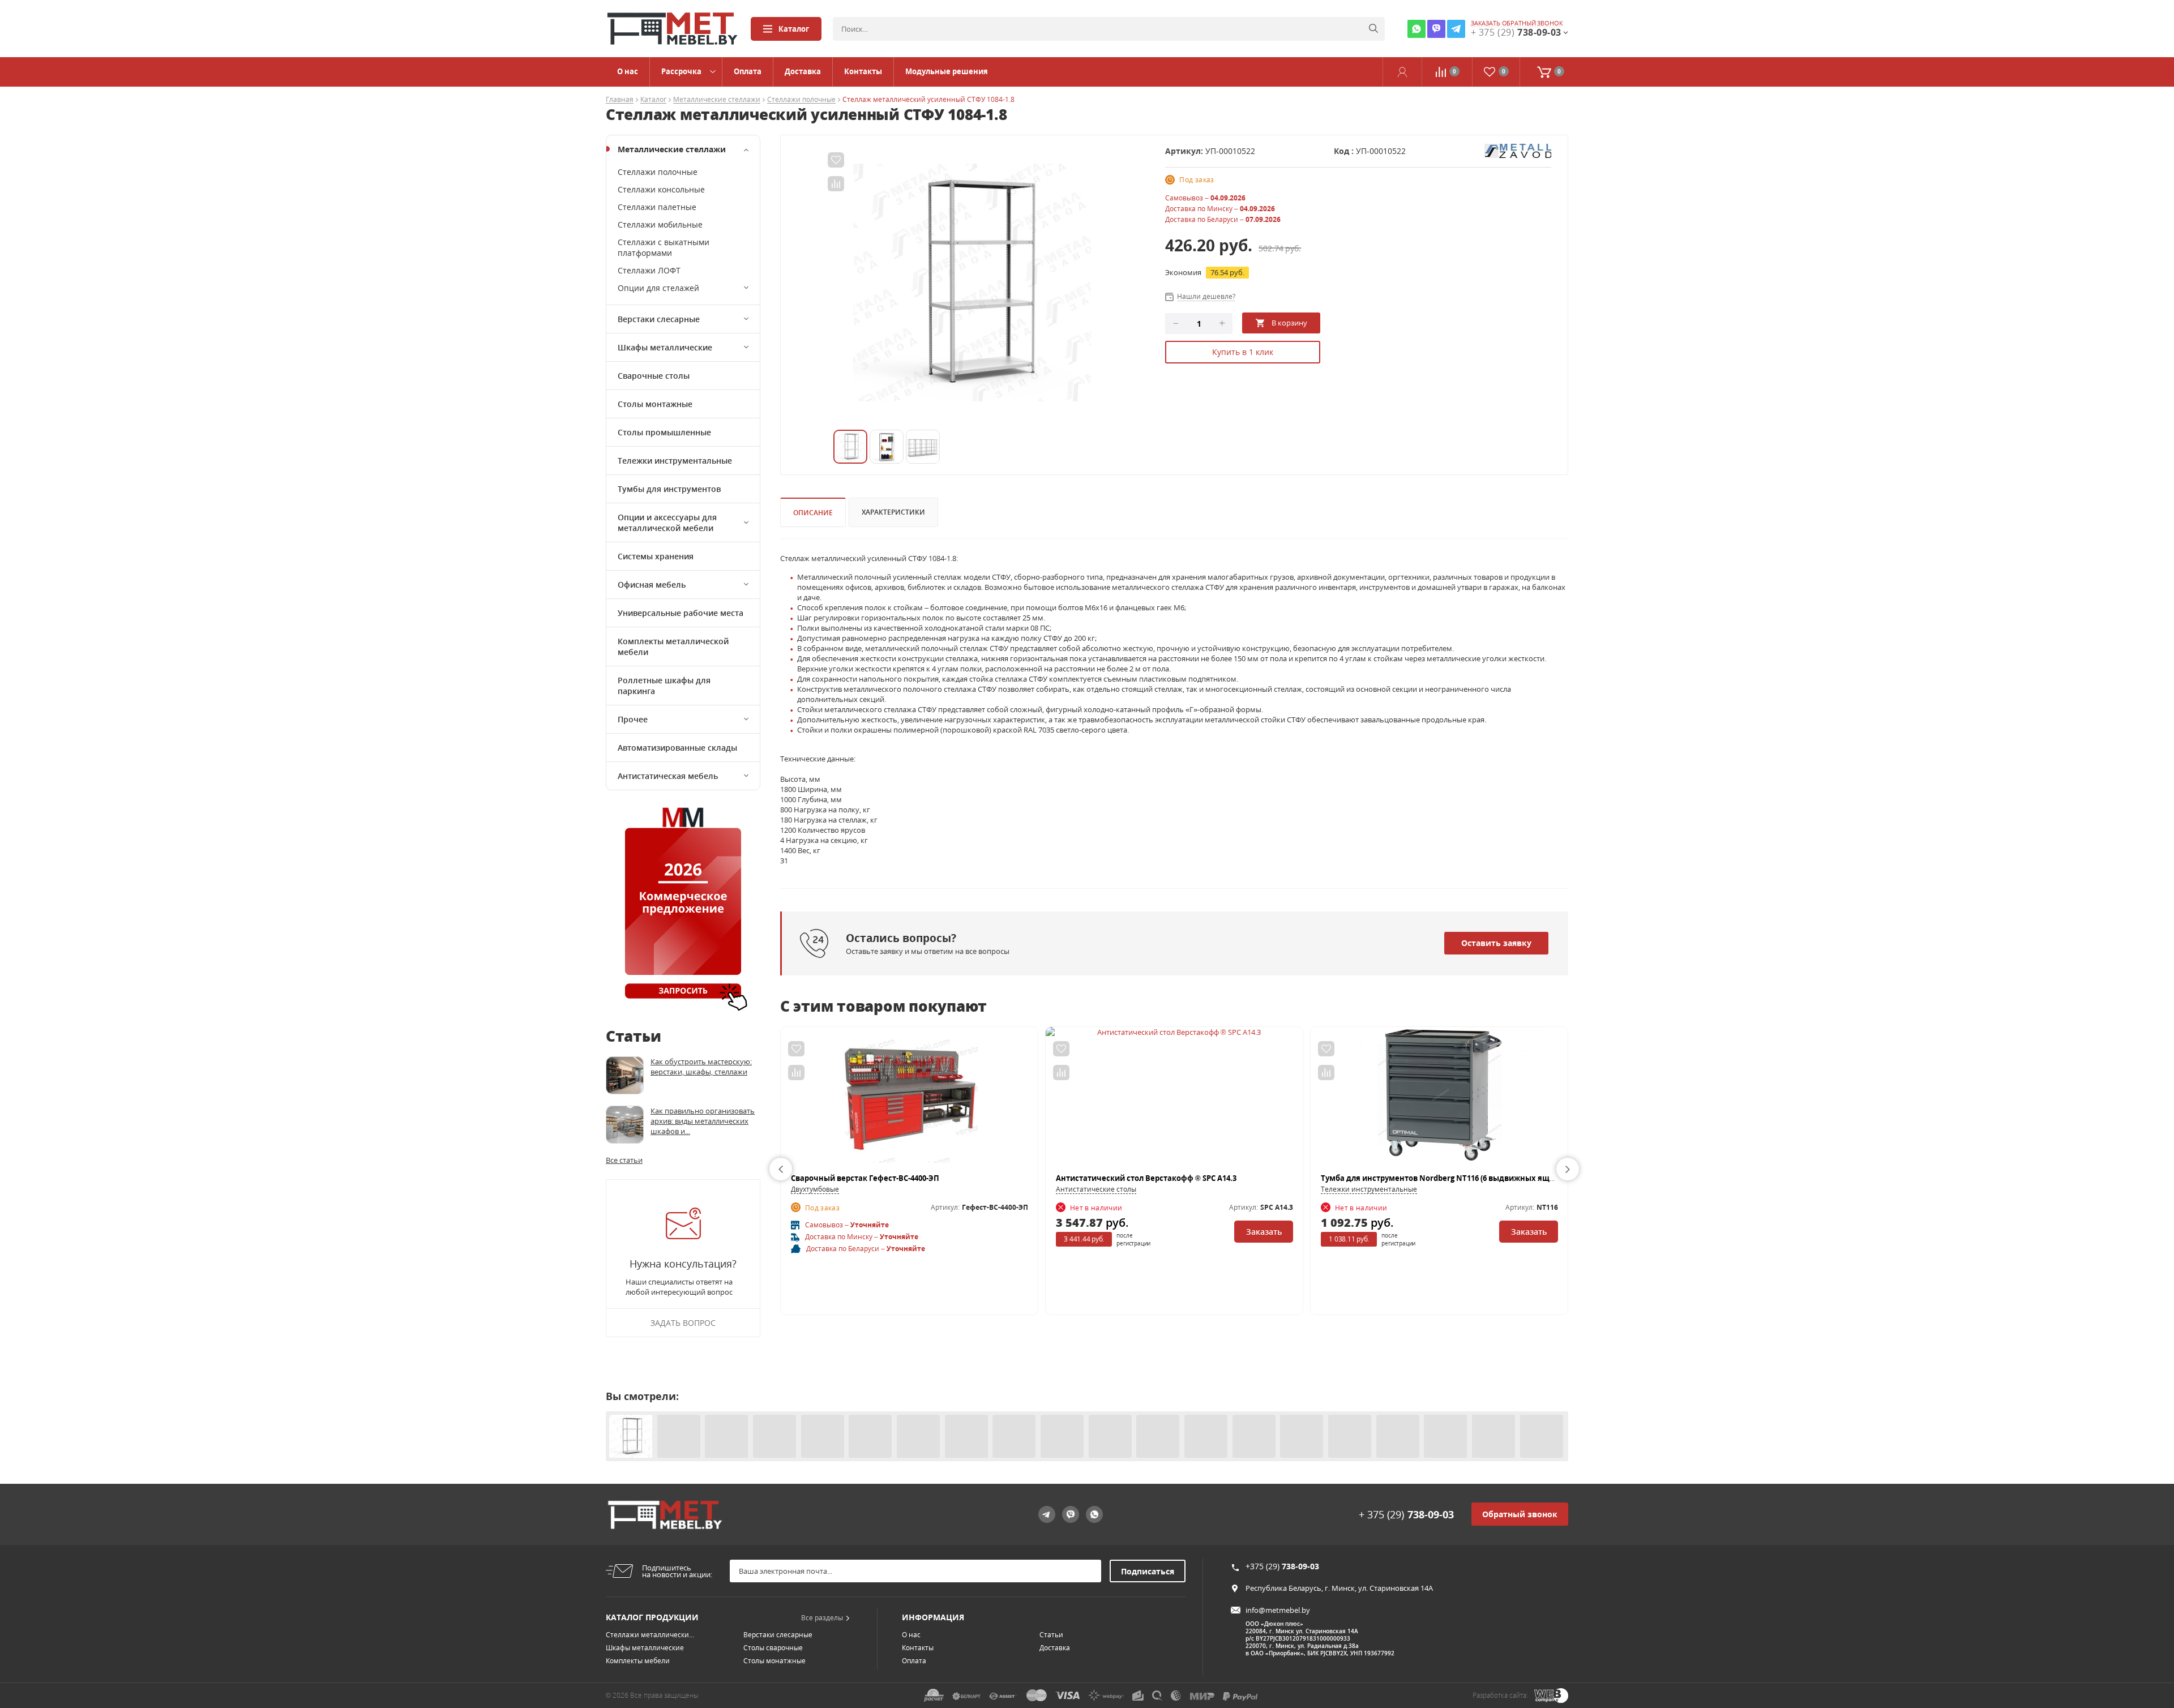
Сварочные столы (654, 376)
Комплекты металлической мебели (673, 647)
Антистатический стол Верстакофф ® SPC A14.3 (1146, 1178)
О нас (628, 71)
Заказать (1264, 1232)
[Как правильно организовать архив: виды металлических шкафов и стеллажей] (625, 1125)
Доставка (803, 71)
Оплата (748, 71)
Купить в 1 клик (1243, 352)
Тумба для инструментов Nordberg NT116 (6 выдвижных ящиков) (1446, 1178)
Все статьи (624, 1160)
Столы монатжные (774, 1661)
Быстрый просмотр (910, 1100)
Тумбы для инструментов (669, 489)
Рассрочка (681, 71)
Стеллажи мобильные (660, 224)
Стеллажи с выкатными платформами (664, 247)
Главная (620, 100)
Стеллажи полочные (801, 100)
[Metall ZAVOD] (1518, 150)
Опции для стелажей (658, 288)
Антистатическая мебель (668, 776)
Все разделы (822, 1618)
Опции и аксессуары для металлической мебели (667, 523)
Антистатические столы (1096, 1189)
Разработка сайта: (1500, 1695)
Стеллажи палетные (657, 207)
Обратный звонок (1520, 1514)
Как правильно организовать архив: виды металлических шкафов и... (703, 1121)
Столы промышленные (664, 432)
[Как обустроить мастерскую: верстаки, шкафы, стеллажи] (625, 1075)
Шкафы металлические (665, 347)
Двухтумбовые (815, 1189)
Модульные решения (947, 71)
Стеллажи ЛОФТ (649, 270)
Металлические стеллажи (717, 100)
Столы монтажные (655, 404)
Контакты (863, 71)
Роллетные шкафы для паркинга (664, 686)
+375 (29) (1282, 1566)
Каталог (794, 29)
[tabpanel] (972, 282)
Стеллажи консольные (661, 189)
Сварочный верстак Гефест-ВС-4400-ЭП (865, 1178)
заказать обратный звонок (1517, 23)
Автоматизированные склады (677, 748)
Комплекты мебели (638, 1661)
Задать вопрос (683, 1323)
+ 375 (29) (1406, 1514)
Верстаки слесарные (659, 319)
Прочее (633, 719)
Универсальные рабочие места (681, 613)
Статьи (1051, 1635)
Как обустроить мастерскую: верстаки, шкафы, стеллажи (701, 1067)
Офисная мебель (652, 585)
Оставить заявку (1496, 943)
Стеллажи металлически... (650, 1635)
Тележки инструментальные (675, 461)
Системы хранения (656, 556)
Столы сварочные (773, 1648)
